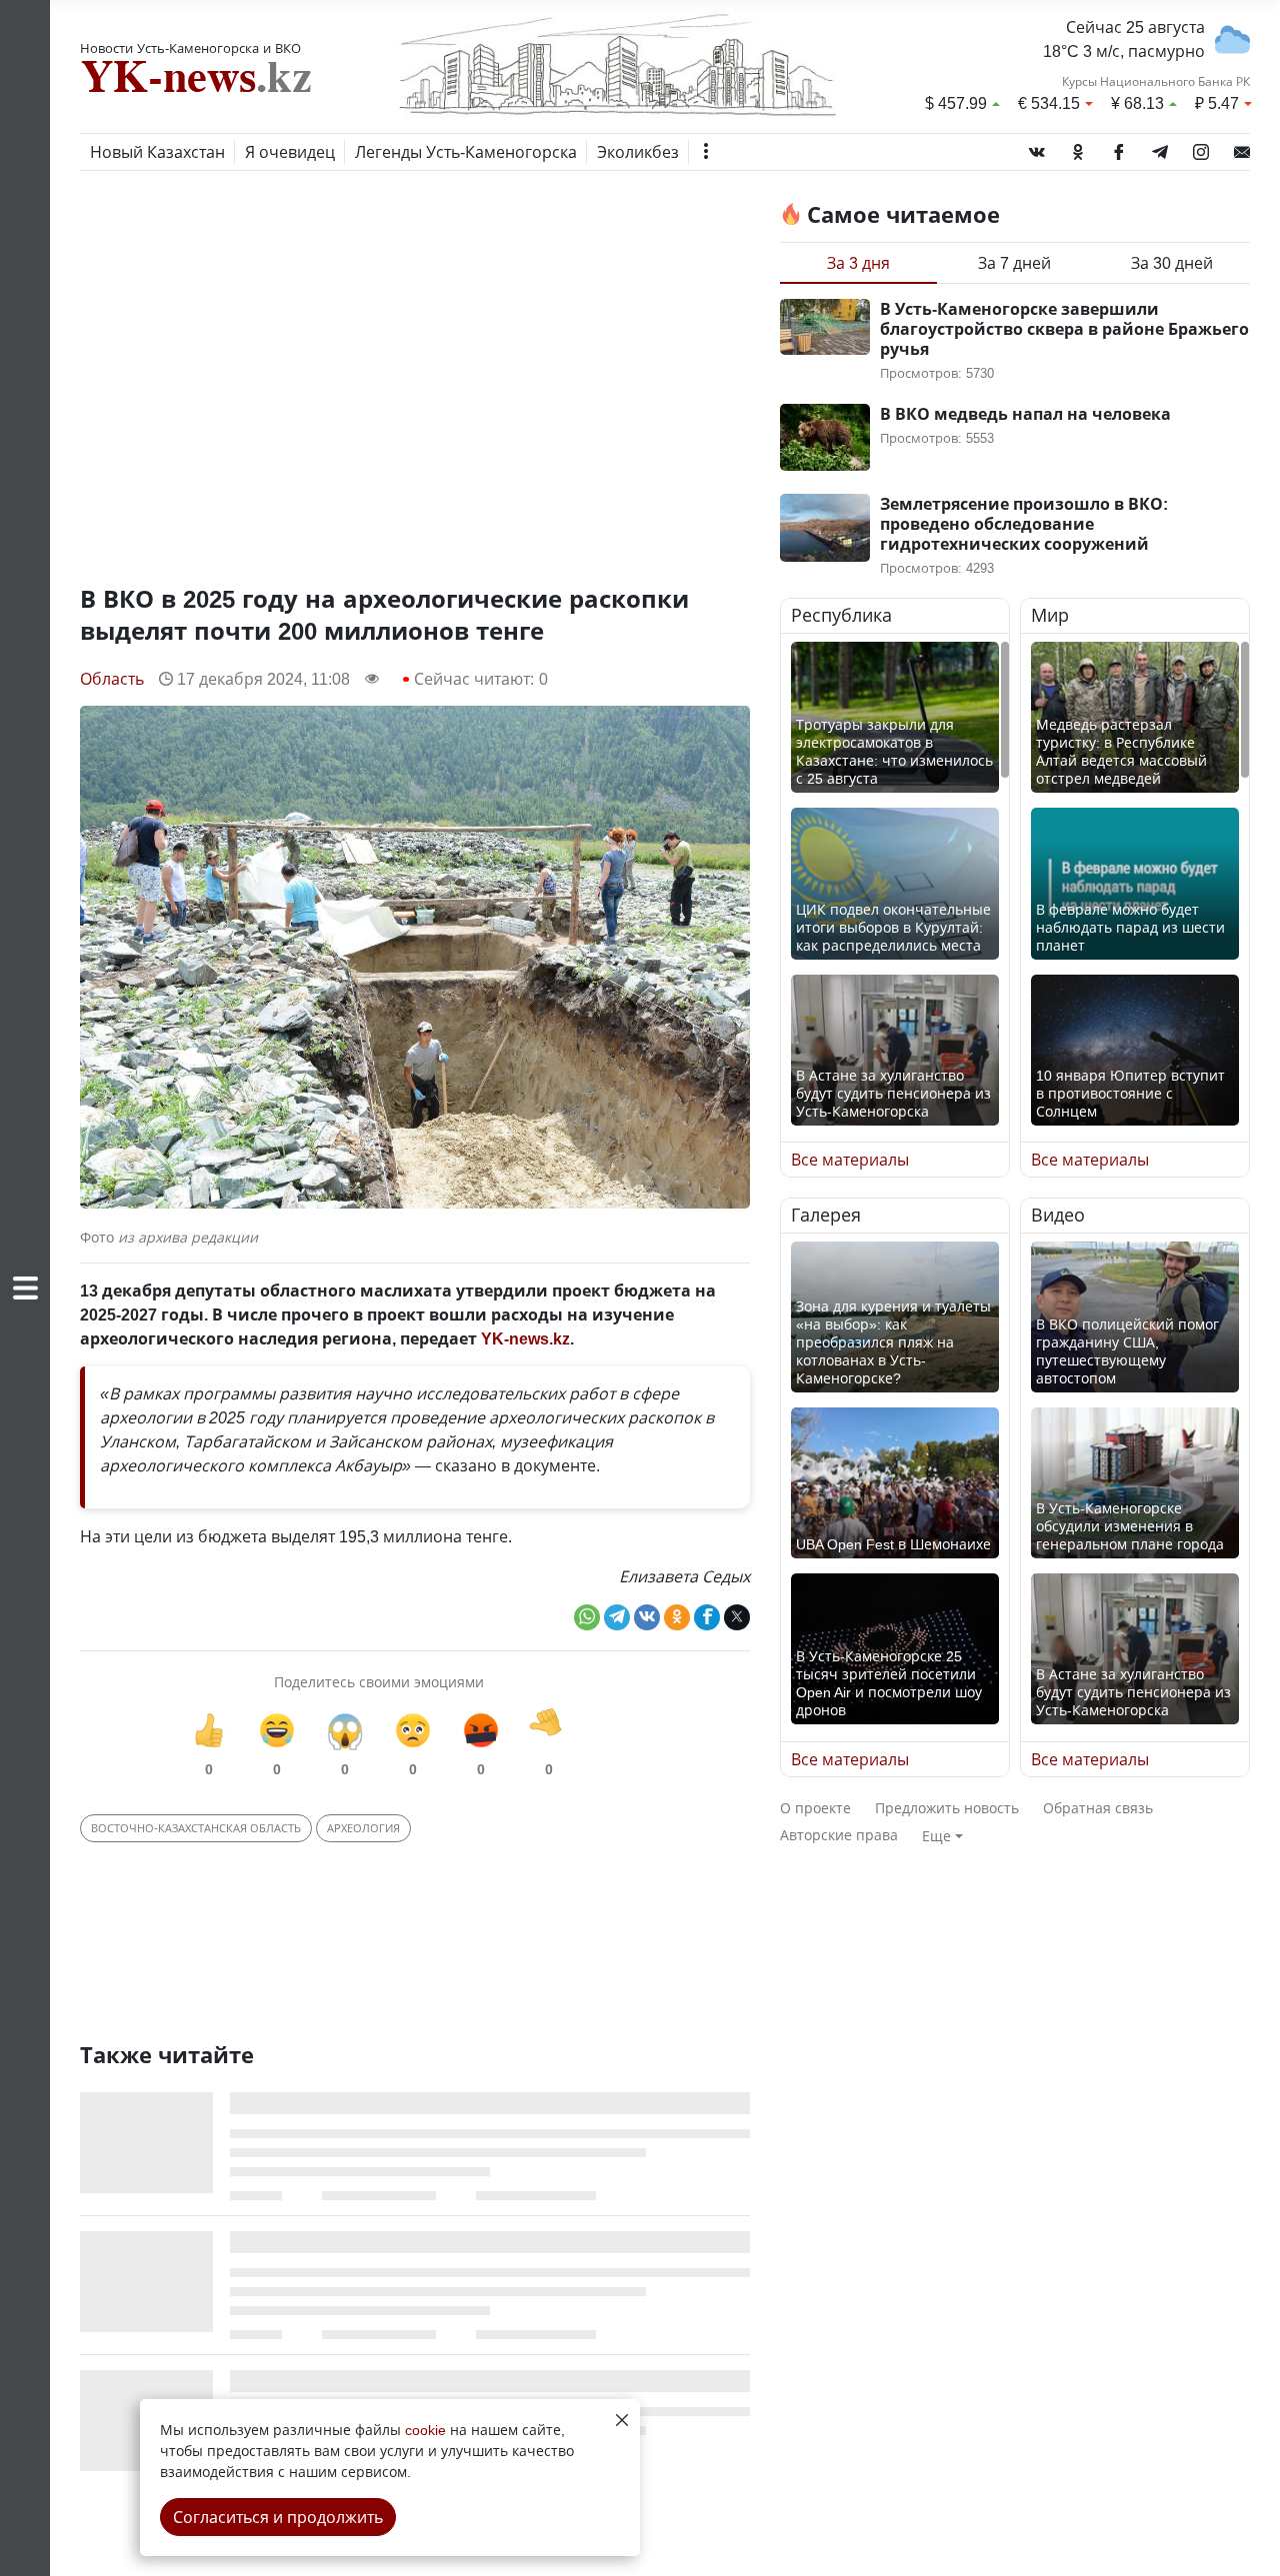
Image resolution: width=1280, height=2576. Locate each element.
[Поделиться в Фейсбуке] (707, 1617)
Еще (936, 1836)
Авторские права (839, 1835)
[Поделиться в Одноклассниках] (677, 1617)
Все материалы (850, 1160)
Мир (1050, 616)
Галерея (826, 1216)
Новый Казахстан (157, 152)
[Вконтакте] (1037, 148)
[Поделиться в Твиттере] (737, 1617)
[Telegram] (1160, 148)
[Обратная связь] (1242, 148)
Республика (841, 616)
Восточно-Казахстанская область (196, 1828)
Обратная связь (1098, 1808)
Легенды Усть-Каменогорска (466, 152)
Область (112, 679)
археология (363, 1828)
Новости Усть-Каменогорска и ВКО (190, 48)
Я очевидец (290, 152)
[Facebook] (1119, 148)
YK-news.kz (525, 1338)
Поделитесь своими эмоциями (379, 1682)
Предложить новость (947, 1808)
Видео (1058, 1216)
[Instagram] (1201, 148)
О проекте (815, 1808)
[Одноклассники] (1078, 148)
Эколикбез (638, 152)
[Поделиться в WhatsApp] (587, 1617)
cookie (425, 2430)
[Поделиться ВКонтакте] (647, 1617)
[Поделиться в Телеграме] (617, 1617)
